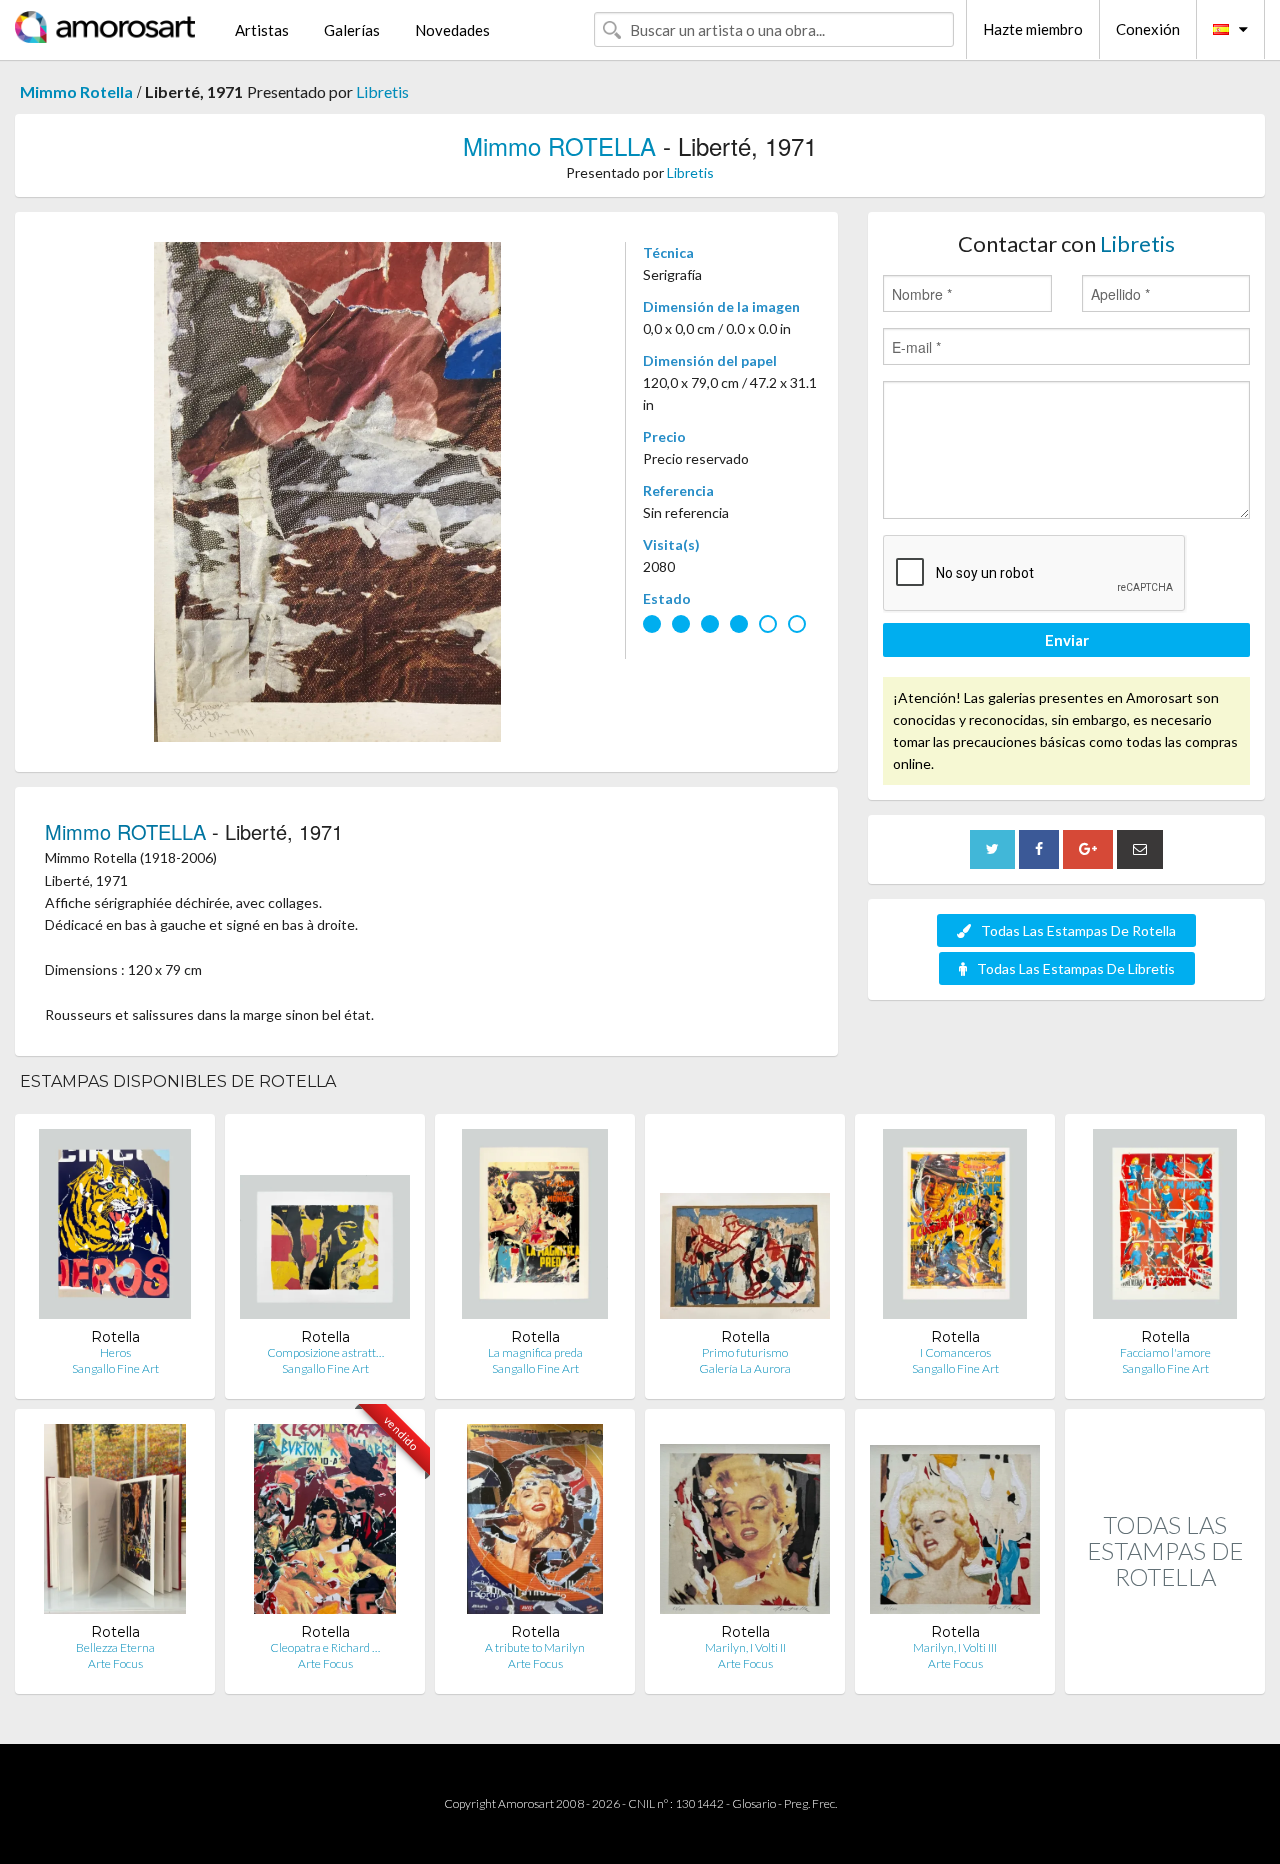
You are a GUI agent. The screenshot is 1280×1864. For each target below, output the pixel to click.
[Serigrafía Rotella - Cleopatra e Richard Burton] (325, 1523)
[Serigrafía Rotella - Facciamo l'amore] (1165, 1228)
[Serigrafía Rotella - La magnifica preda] (534, 1228)
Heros (115, 1352)
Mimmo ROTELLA (559, 145)
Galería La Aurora (745, 1368)
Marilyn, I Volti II (745, 1647)
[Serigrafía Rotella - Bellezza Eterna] (115, 1523)
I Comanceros (955, 1352)
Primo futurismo (745, 1352)
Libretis (382, 91)
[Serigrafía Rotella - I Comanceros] (955, 1228)
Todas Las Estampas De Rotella (1078, 930)
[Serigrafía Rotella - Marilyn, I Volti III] (955, 1523)
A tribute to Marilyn (535, 1647)
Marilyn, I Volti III (955, 1647)
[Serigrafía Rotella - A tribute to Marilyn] (535, 1523)
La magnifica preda (535, 1352)
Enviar (1067, 640)
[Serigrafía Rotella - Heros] (115, 1228)
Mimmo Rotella (76, 91)
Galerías (352, 30)
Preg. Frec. (810, 1803)
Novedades (452, 30)
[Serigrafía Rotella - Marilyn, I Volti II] (745, 1523)
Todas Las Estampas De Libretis (1076, 968)
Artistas (262, 30)
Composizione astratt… (325, 1352)
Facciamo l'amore (1165, 1352)
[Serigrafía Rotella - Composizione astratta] (325, 1228)
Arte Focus (115, 1663)
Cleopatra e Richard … (325, 1647)
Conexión (1148, 29)
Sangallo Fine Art (115, 1368)
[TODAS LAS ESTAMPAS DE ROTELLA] (1165, 1672)
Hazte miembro (1033, 29)
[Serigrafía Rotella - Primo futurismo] (745, 1228)
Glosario (754, 1803)
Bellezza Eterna (115, 1647)
